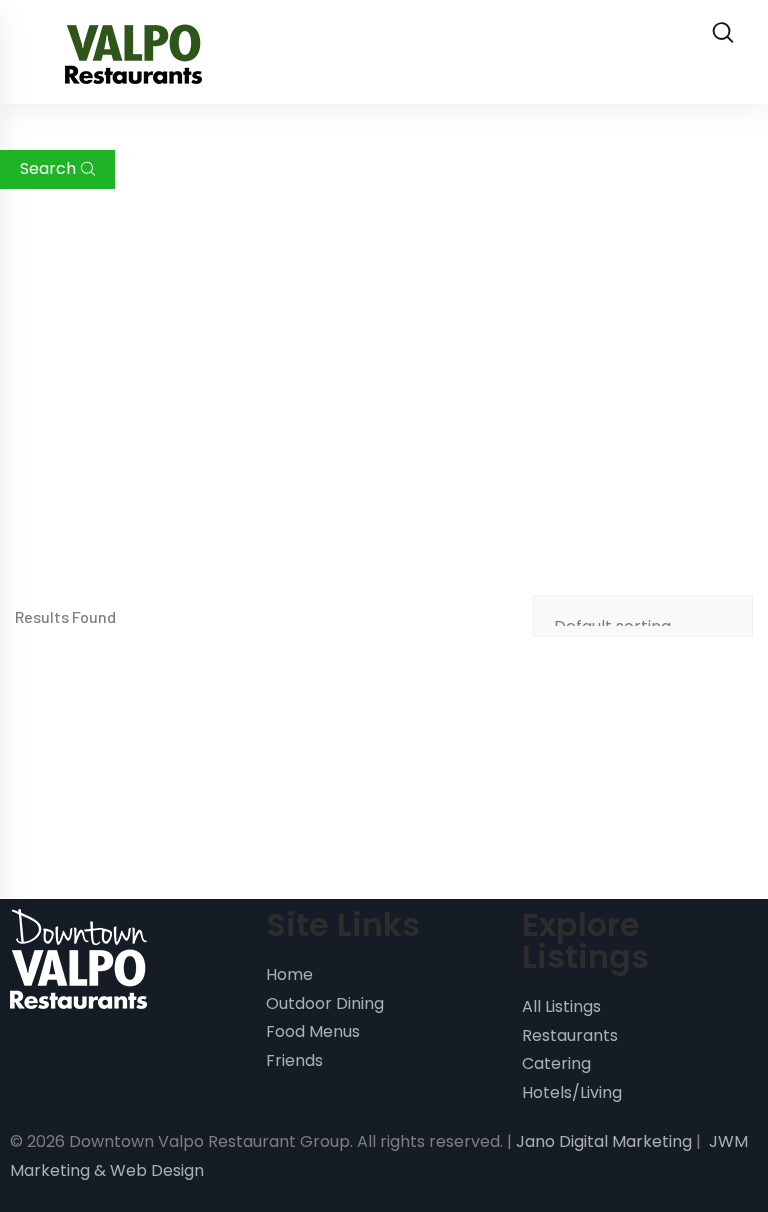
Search (48, 168)
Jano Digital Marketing (604, 1141)
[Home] (78, 959)
